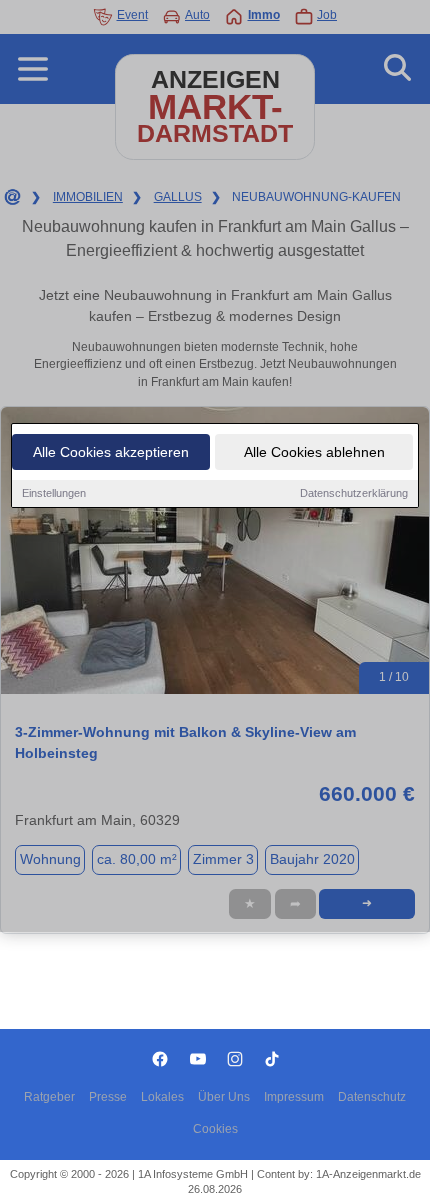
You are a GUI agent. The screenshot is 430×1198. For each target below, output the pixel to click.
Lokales (162, 1097)
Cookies (215, 1129)
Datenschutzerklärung (354, 493)
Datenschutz (372, 1097)
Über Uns (224, 1097)
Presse (108, 1097)
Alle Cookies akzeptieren (111, 452)
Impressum (294, 1097)
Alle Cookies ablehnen (314, 452)
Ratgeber (49, 1097)
